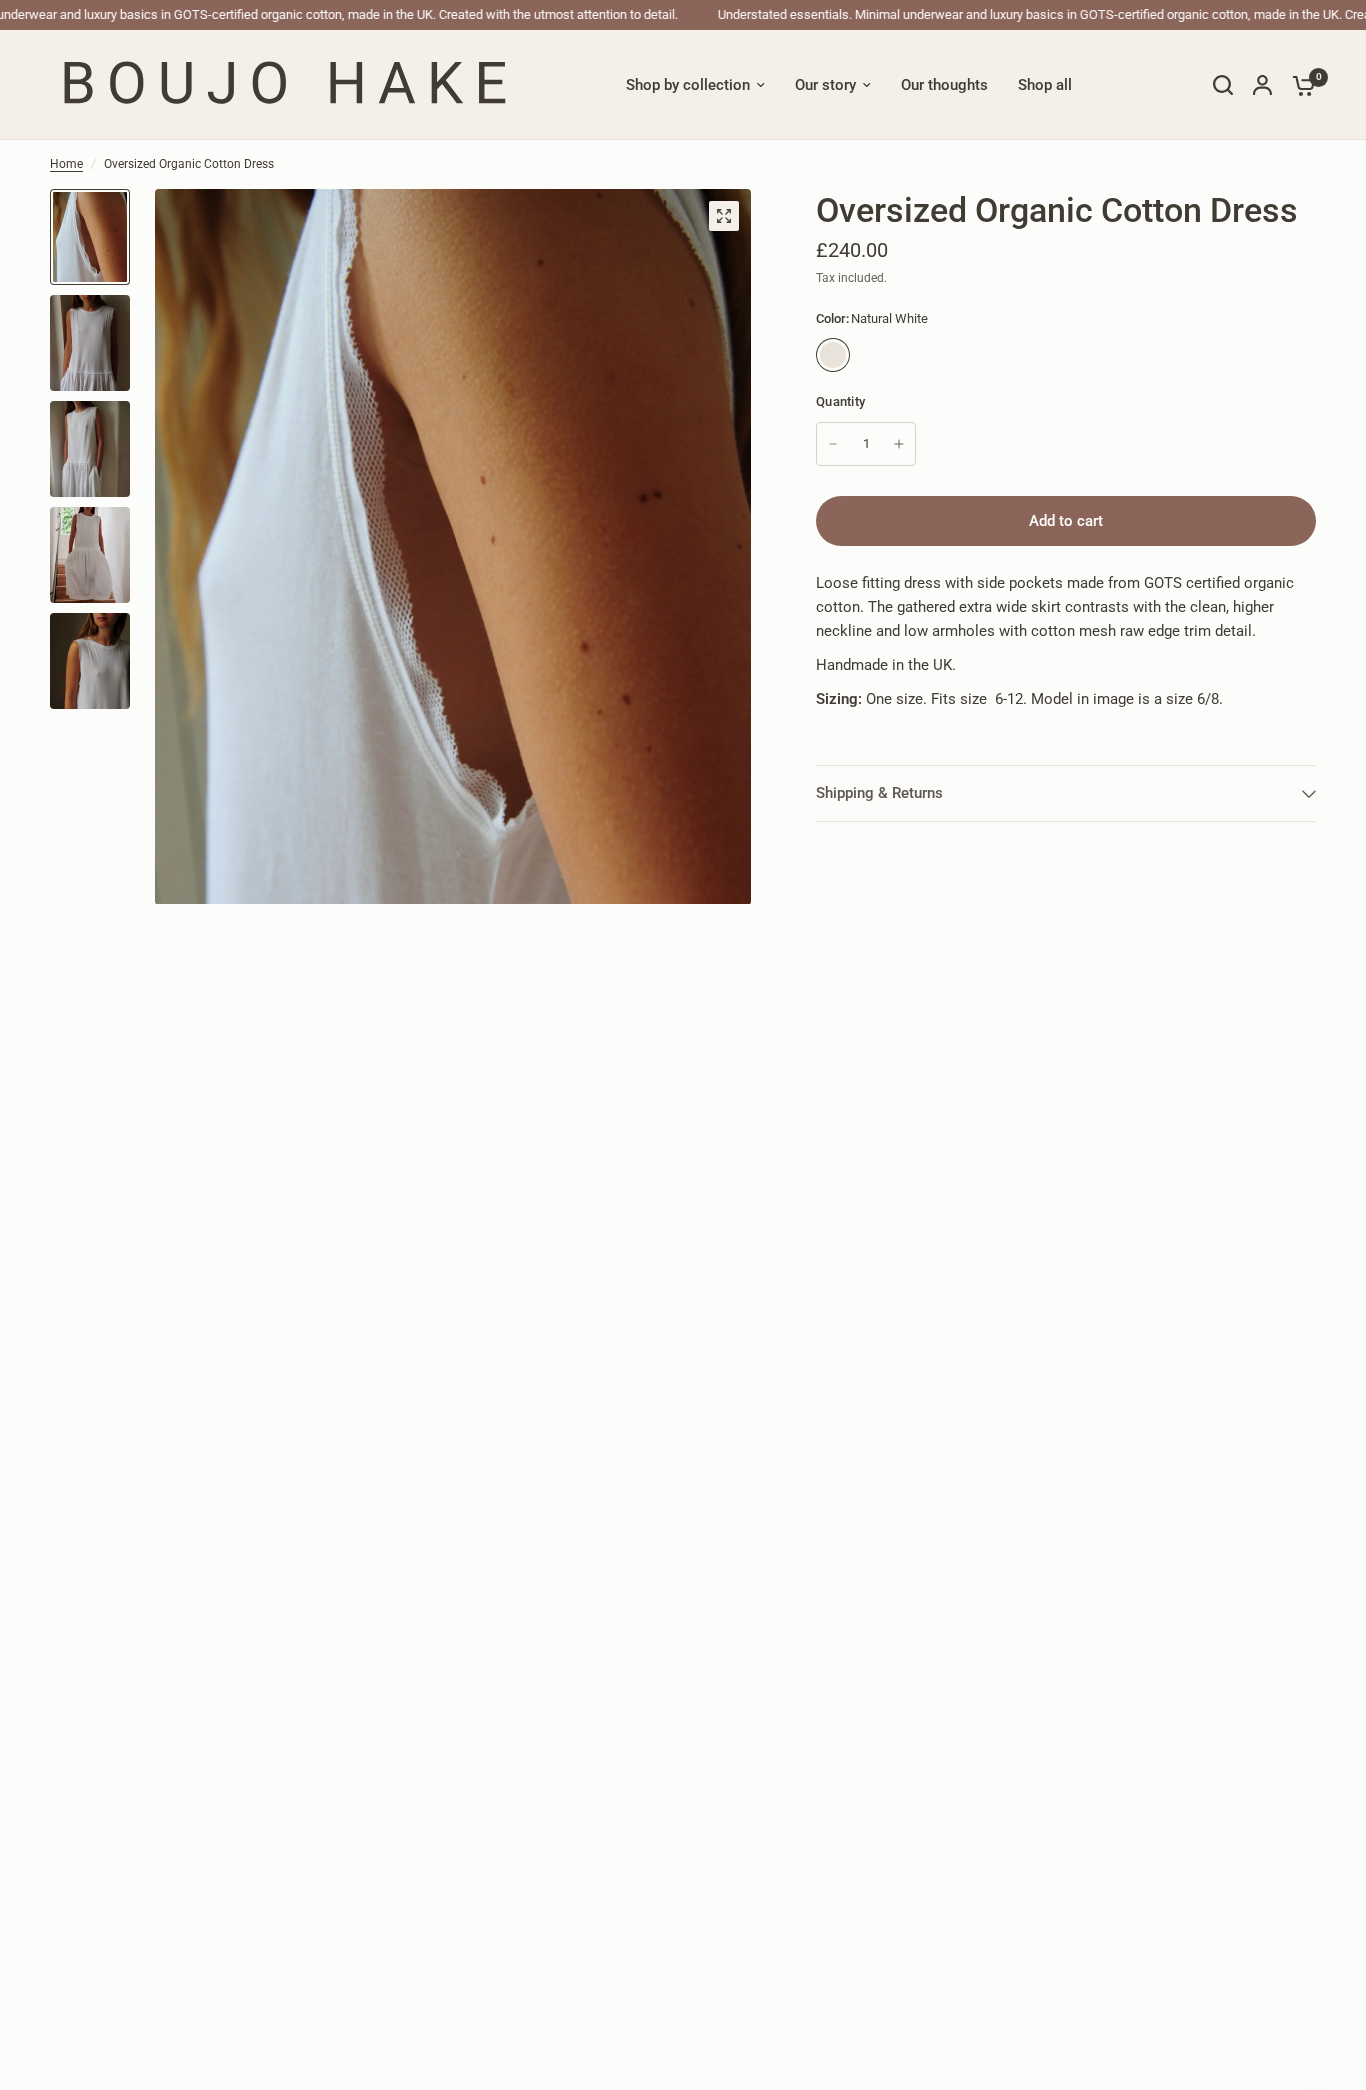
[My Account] (1262, 85)
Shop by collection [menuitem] (688, 85)
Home (66, 164)
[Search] (1223, 85)
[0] (1299, 85)
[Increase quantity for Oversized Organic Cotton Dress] (899, 444)
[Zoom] (724, 216)
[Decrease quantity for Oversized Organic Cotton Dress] (833, 444)
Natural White (833, 355)
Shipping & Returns (879, 793)
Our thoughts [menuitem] (944, 85)
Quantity (840, 401)
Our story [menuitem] (825, 85)
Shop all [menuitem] (1045, 85)
